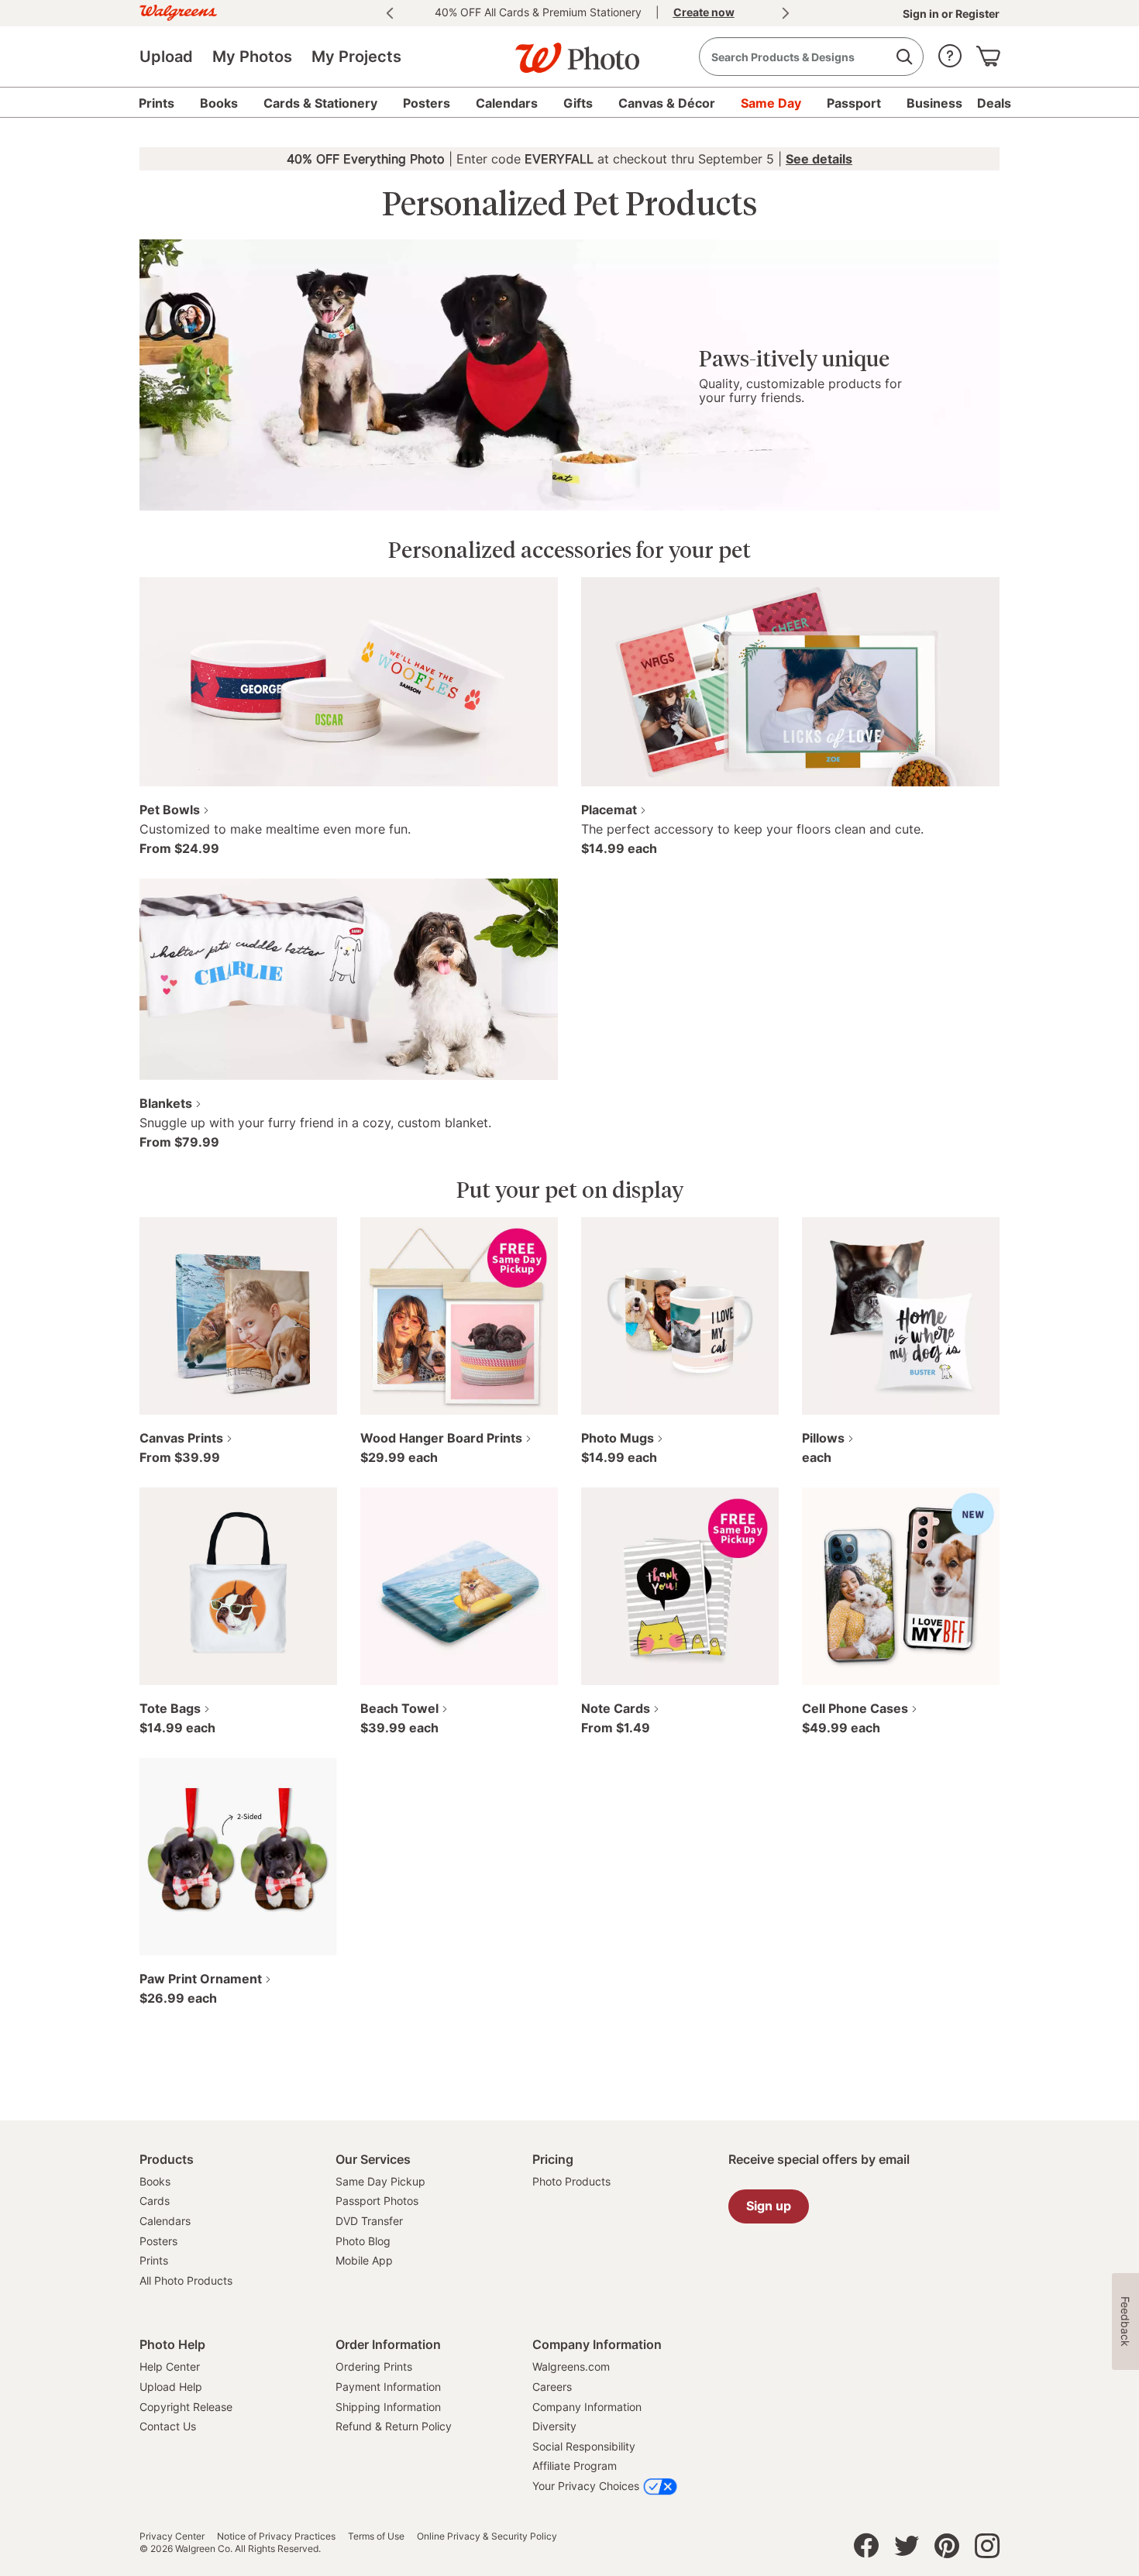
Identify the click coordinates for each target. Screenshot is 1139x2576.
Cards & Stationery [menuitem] (320, 103)
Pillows (823, 1438)
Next (786, 13)
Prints (154, 2260)
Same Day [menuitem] (771, 103)
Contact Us (168, 2426)
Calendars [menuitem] (507, 103)
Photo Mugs (618, 1438)
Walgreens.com (571, 2366)
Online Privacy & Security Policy (487, 2536)
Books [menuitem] (219, 103)
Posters (158, 2241)
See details (819, 159)
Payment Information (388, 2387)
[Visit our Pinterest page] (947, 2550)
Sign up (769, 2206)
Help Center (170, 2366)
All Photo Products (186, 2280)
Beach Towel (399, 1708)
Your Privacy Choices (586, 2486)
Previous (390, 13)
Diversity (554, 2426)
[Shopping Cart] (988, 52)
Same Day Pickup (380, 2181)
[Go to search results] (904, 57)
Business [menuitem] (934, 103)
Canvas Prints (181, 1438)
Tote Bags (170, 1708)
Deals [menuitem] (994, 103)
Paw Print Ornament (201, 1979)
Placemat (609, 810)
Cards (155, 2201)
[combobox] (811, 57)
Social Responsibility (584, 2446)
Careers (552, 2387)
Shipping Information (388, 2407)
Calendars (165, 2221)
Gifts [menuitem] (578, 103)
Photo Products (571, 2181)
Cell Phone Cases (855, 1708)
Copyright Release (186, 2407)
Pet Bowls (170, 810)
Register (976, 14)
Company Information (587, 2407)
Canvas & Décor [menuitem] (667, 103)
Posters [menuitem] (427, 103)
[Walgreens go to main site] (178, 10)
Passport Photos (377, 2201)
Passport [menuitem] (854, 103)
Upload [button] (166, 57)
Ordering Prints (374, 2366)
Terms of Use (376, 2536)
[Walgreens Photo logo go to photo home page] (569, 50)
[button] (950, 52)
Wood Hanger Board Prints (441, 1438)
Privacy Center (172, 2536)
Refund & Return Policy (394, 2426)
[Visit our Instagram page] (987, 2550)
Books (155, 2181)
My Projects (356, 57)
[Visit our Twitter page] (907, 2550)
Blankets (166, 1103)
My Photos (252, 57)
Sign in (922, 14)
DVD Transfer (369, 2221)
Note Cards (616, 1708)
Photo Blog (363, 2241)
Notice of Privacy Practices (276, 2536)
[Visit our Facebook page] (866, 2550)
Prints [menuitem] (157, 103)
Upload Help (171, 2387)
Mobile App (364, 2260)
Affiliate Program (575, 2466)
